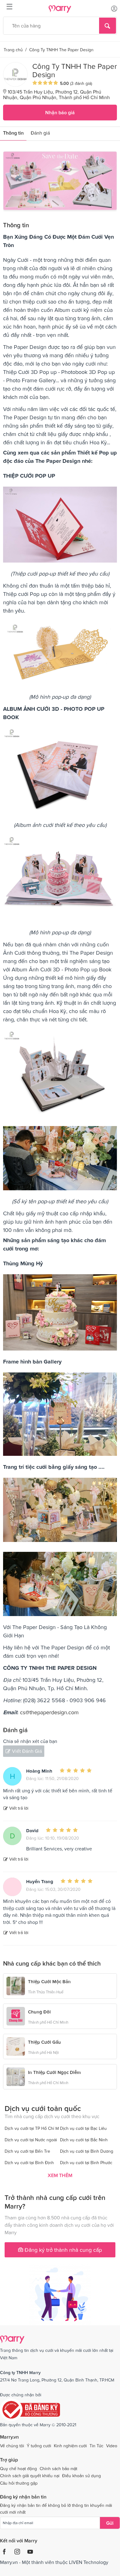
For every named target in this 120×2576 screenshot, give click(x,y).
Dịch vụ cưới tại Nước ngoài (31, 2140)
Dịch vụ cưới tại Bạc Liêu (83, 2128)
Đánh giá (40, 133)
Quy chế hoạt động (18, 2469)
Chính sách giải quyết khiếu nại (30, 2476)
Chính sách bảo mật (58, 2469)
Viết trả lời (19, 1808)
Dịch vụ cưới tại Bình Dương (87, 2151)
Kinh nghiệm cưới (70, 2446)
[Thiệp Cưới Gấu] (16, 2046)
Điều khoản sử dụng (82, 2476)
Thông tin (13, 133)
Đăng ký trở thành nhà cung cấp (62, 2250)
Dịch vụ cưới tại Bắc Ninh (84, 2140)
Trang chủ (13, 50)
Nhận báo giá (60, 112)
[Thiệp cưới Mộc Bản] (16, 1985)
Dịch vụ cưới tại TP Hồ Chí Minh (35, 2128)
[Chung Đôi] (16, 2016)
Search (108, 26)
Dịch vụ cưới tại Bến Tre (27, 2151)
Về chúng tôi (12, 2446)
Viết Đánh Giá (27, 1751)
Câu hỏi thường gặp (19, 2483)
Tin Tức (96, 2446)
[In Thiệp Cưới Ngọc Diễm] (16, 2076)
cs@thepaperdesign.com (49, 1712)
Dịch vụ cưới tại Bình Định (29, 2163)
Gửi (110, 2523)
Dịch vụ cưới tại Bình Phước (86, 2163)
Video (112, 2446)
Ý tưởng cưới (39, 2446)
